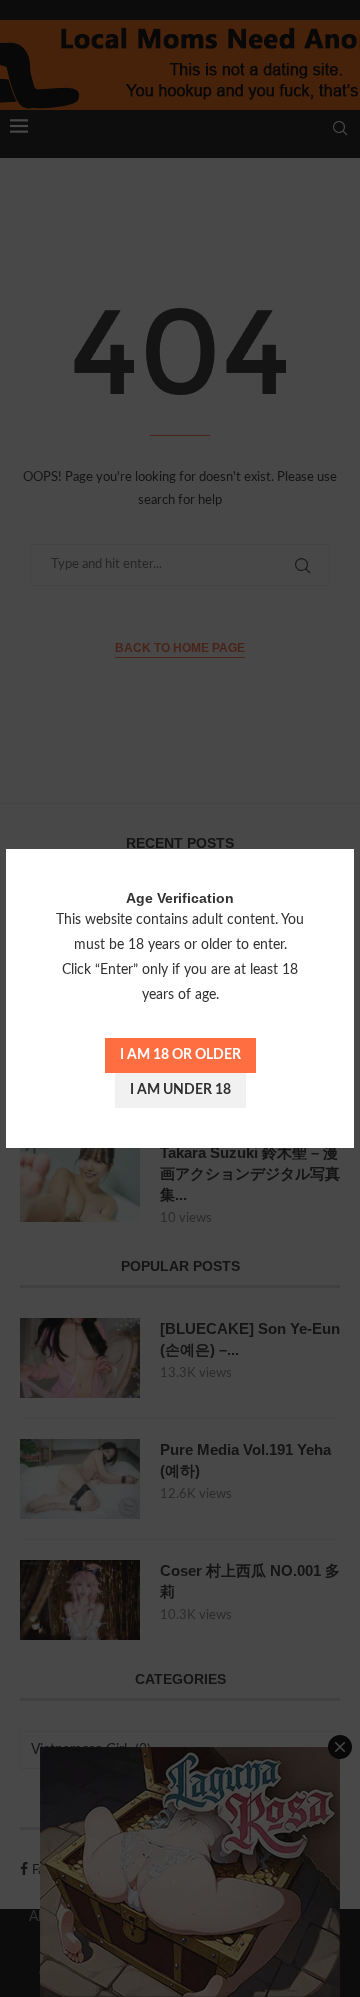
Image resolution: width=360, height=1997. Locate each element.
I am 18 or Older (180, 1055)
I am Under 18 (180, 1090)
